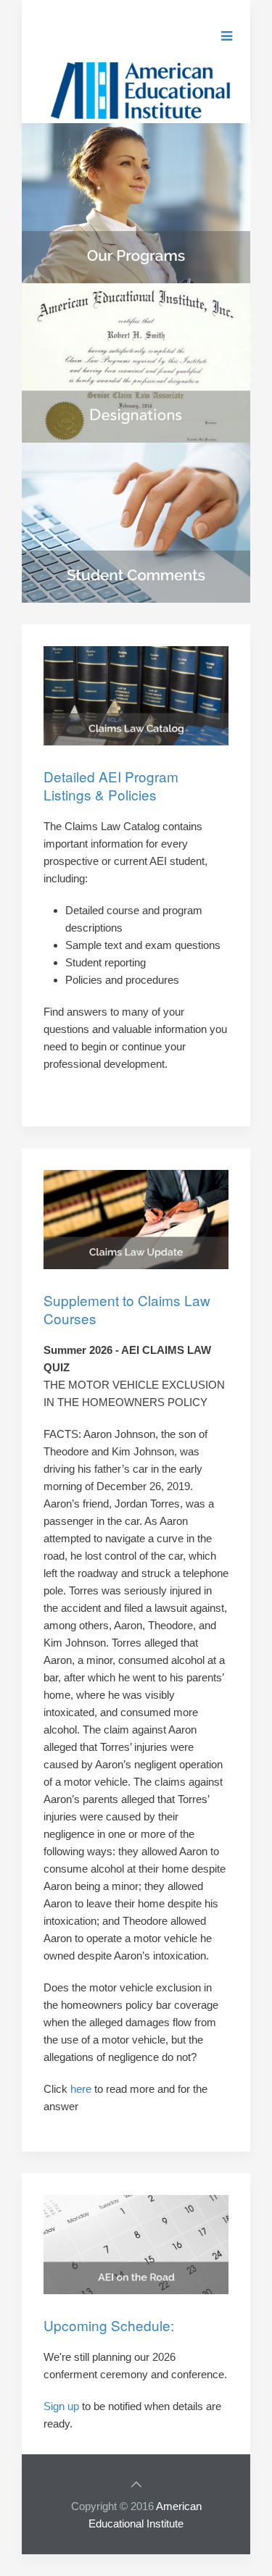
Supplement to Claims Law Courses (127, 1309)
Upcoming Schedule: (109, 2325)
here (81, 2089)
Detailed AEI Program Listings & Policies (111, 785)
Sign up (61, 2406)
